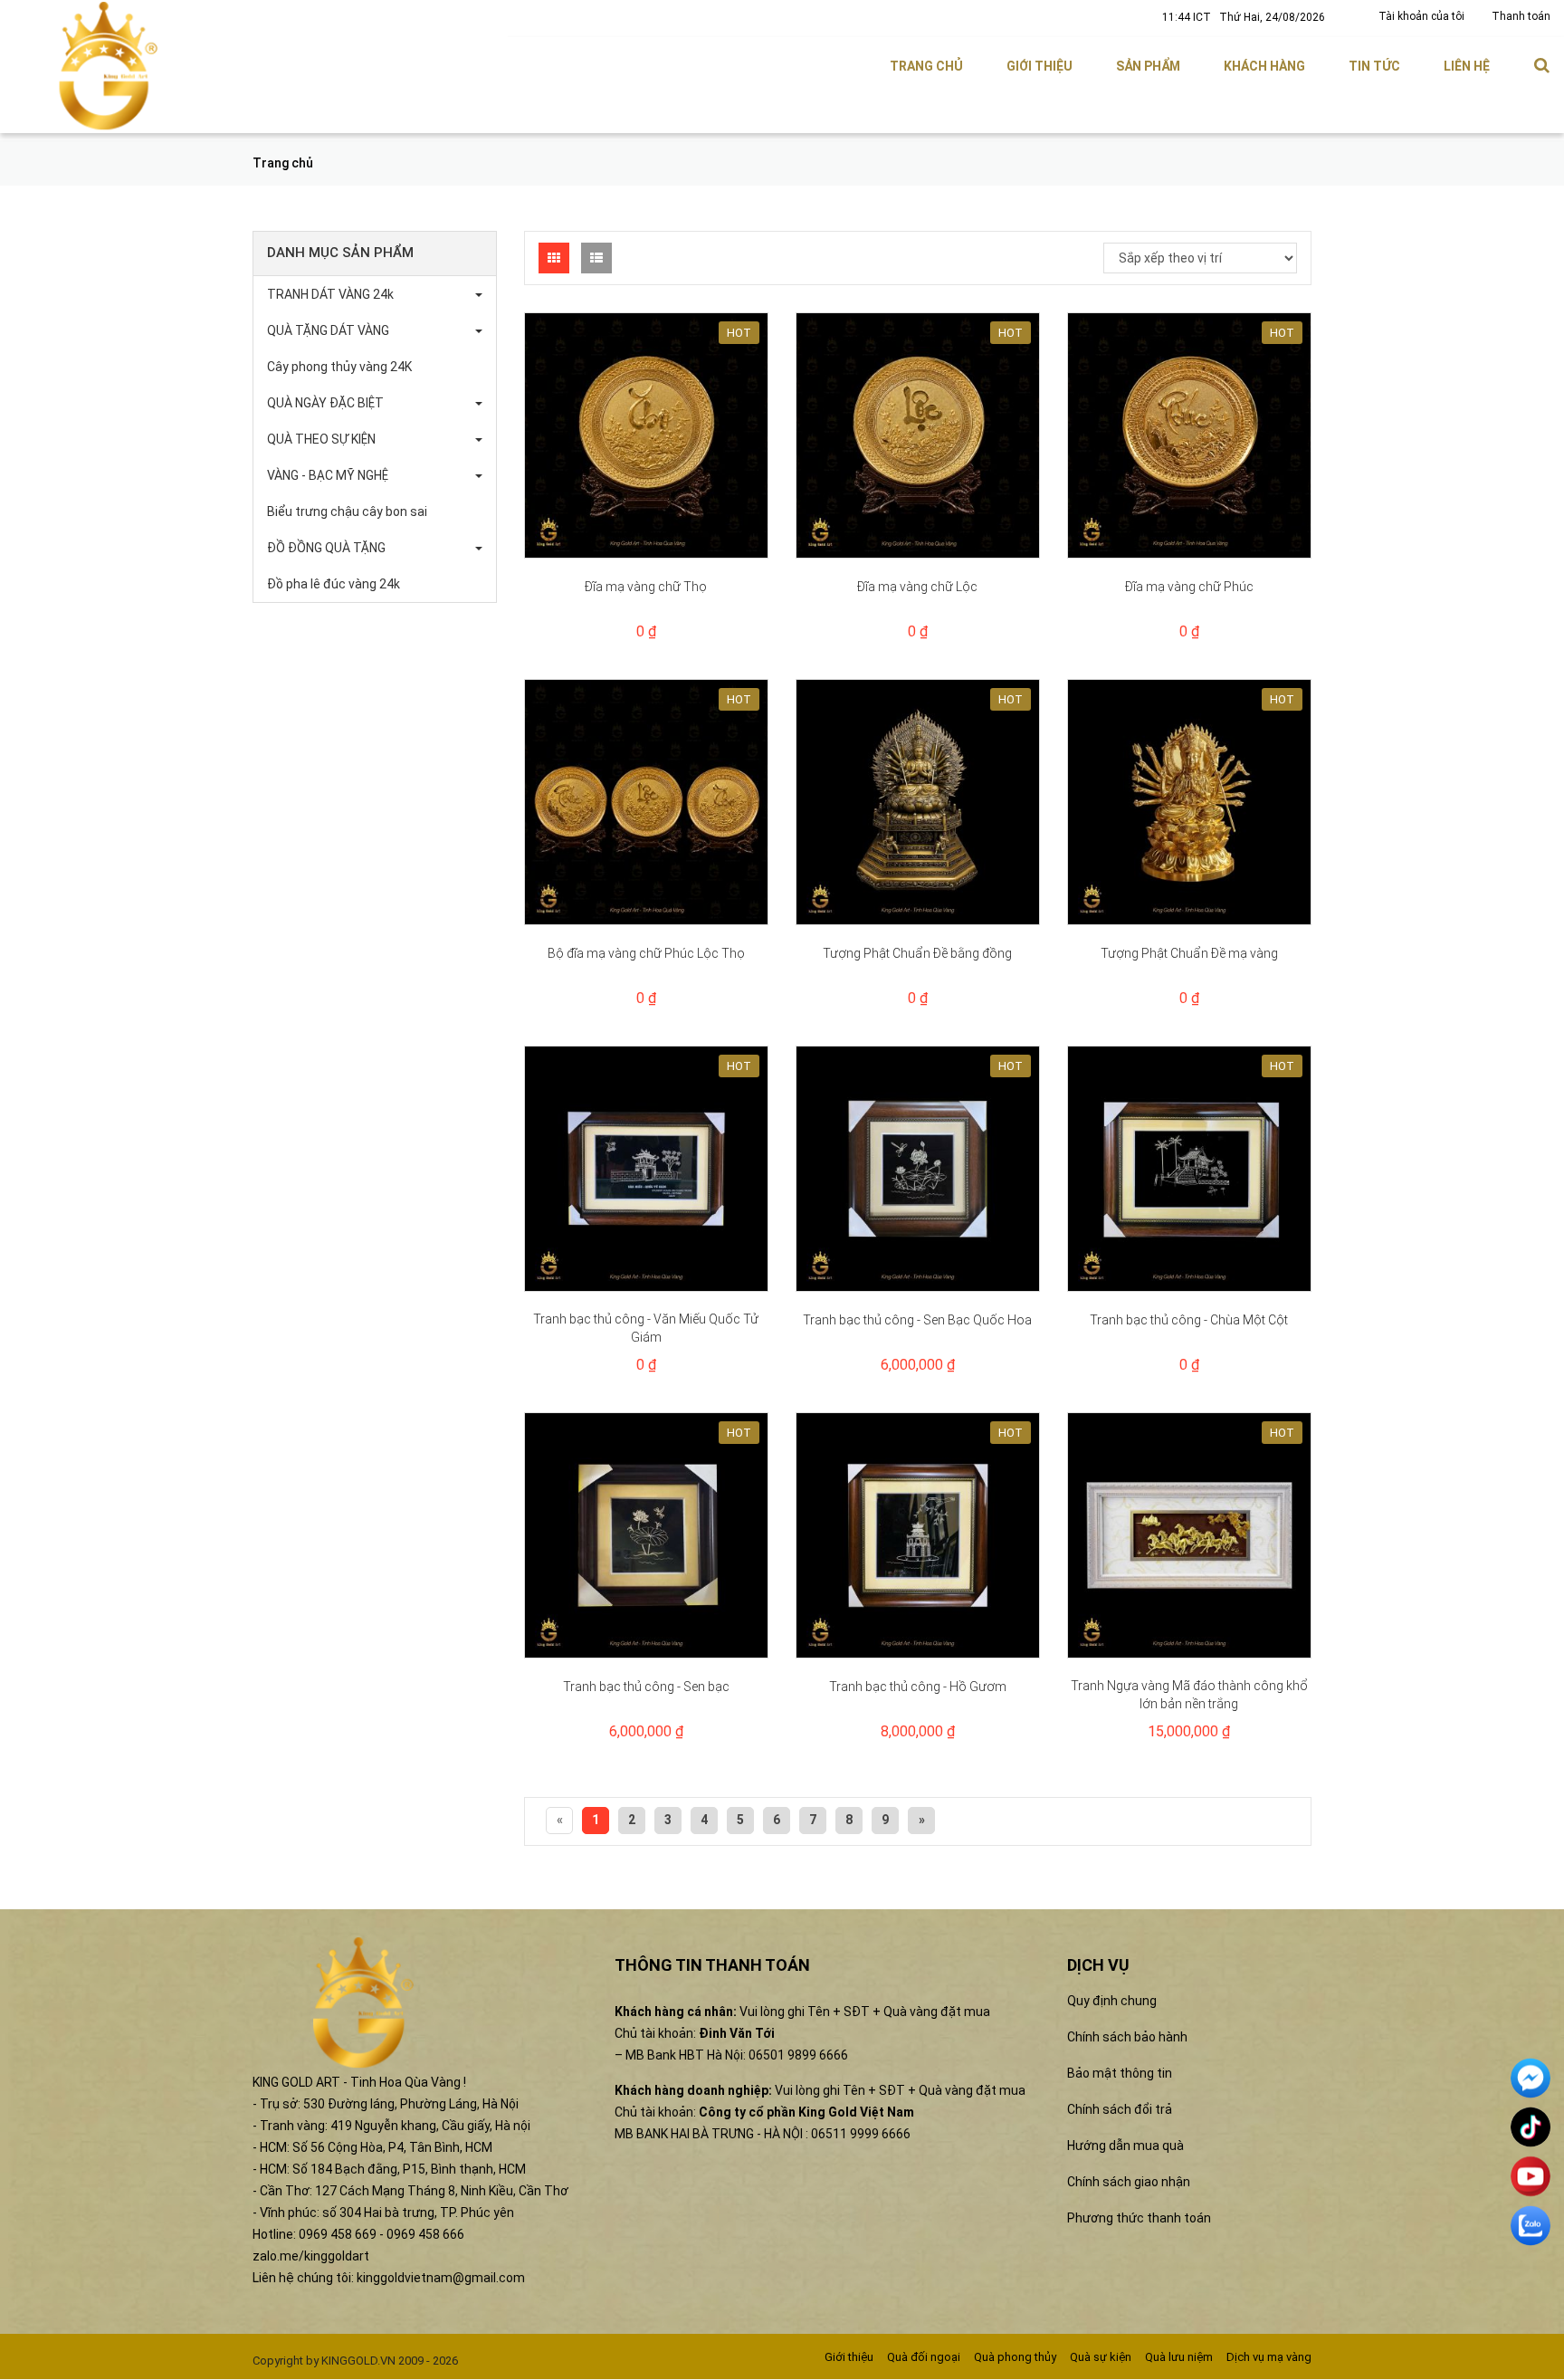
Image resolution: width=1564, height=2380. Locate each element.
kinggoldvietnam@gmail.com (441, 2278)
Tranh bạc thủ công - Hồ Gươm (918, 1687)
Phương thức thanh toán (1139, 2218)
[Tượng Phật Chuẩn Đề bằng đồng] (918, 802)
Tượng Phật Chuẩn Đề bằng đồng (917, 953)
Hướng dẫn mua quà (1125, 2146)
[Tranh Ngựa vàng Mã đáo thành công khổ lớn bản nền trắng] (1189, 1535)
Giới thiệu (1039, 66)
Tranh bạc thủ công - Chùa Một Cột (1189, 1320)
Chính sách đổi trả (1120, 2109)
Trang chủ (926, 66)
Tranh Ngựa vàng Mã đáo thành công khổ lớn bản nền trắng (1189, 1695)
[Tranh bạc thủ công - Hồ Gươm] (918, 1535)
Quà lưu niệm (1179, 2357)
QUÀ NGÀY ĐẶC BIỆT (325, 403)
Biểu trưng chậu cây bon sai (347, 511)
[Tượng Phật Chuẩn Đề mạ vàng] (1189, 802)
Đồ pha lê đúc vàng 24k (334, 584)
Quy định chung (1112, 2001)
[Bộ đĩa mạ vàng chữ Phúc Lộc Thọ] (646, 802)
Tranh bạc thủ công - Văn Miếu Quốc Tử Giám (646, 1328)
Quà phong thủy (1015, 2357)
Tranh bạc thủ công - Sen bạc (646, 1687)
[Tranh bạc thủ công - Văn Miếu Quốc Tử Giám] (646, 1169)
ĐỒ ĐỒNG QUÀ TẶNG (326, 548)
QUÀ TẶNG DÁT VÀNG (328, 330)
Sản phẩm (1148, 66)
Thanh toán (1521, 16)
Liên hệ (1467, 66)
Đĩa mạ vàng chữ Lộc (917, 587)
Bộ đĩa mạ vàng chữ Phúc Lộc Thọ (646, 953)
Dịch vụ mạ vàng (1269, 2357)
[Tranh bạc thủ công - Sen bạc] (646, 1535)
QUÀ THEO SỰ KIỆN (321, 439)
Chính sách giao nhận (1129, 2182)
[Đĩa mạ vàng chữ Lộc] (918, 435)
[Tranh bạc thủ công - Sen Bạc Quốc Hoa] (918, 1169)
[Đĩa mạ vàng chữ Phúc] (1189, 435)
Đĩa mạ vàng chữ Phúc (1189, 587)
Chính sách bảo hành (1127, 2037)
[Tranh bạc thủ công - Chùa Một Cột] (1189, 1169)
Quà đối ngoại (924, 2357)
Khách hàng (1264, 66)
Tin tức (1374, 66)
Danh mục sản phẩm (340, 253)
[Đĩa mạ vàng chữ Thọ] (646, 435)
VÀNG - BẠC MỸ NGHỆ (328, 475)
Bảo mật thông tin (1120, 2073)
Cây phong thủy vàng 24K (339, 367)
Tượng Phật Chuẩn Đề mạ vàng (1189, 953)
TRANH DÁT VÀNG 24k (330, 294)
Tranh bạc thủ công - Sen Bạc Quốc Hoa (917, 1320)
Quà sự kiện (1101, 2357)
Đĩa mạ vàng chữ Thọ (646, 587)
